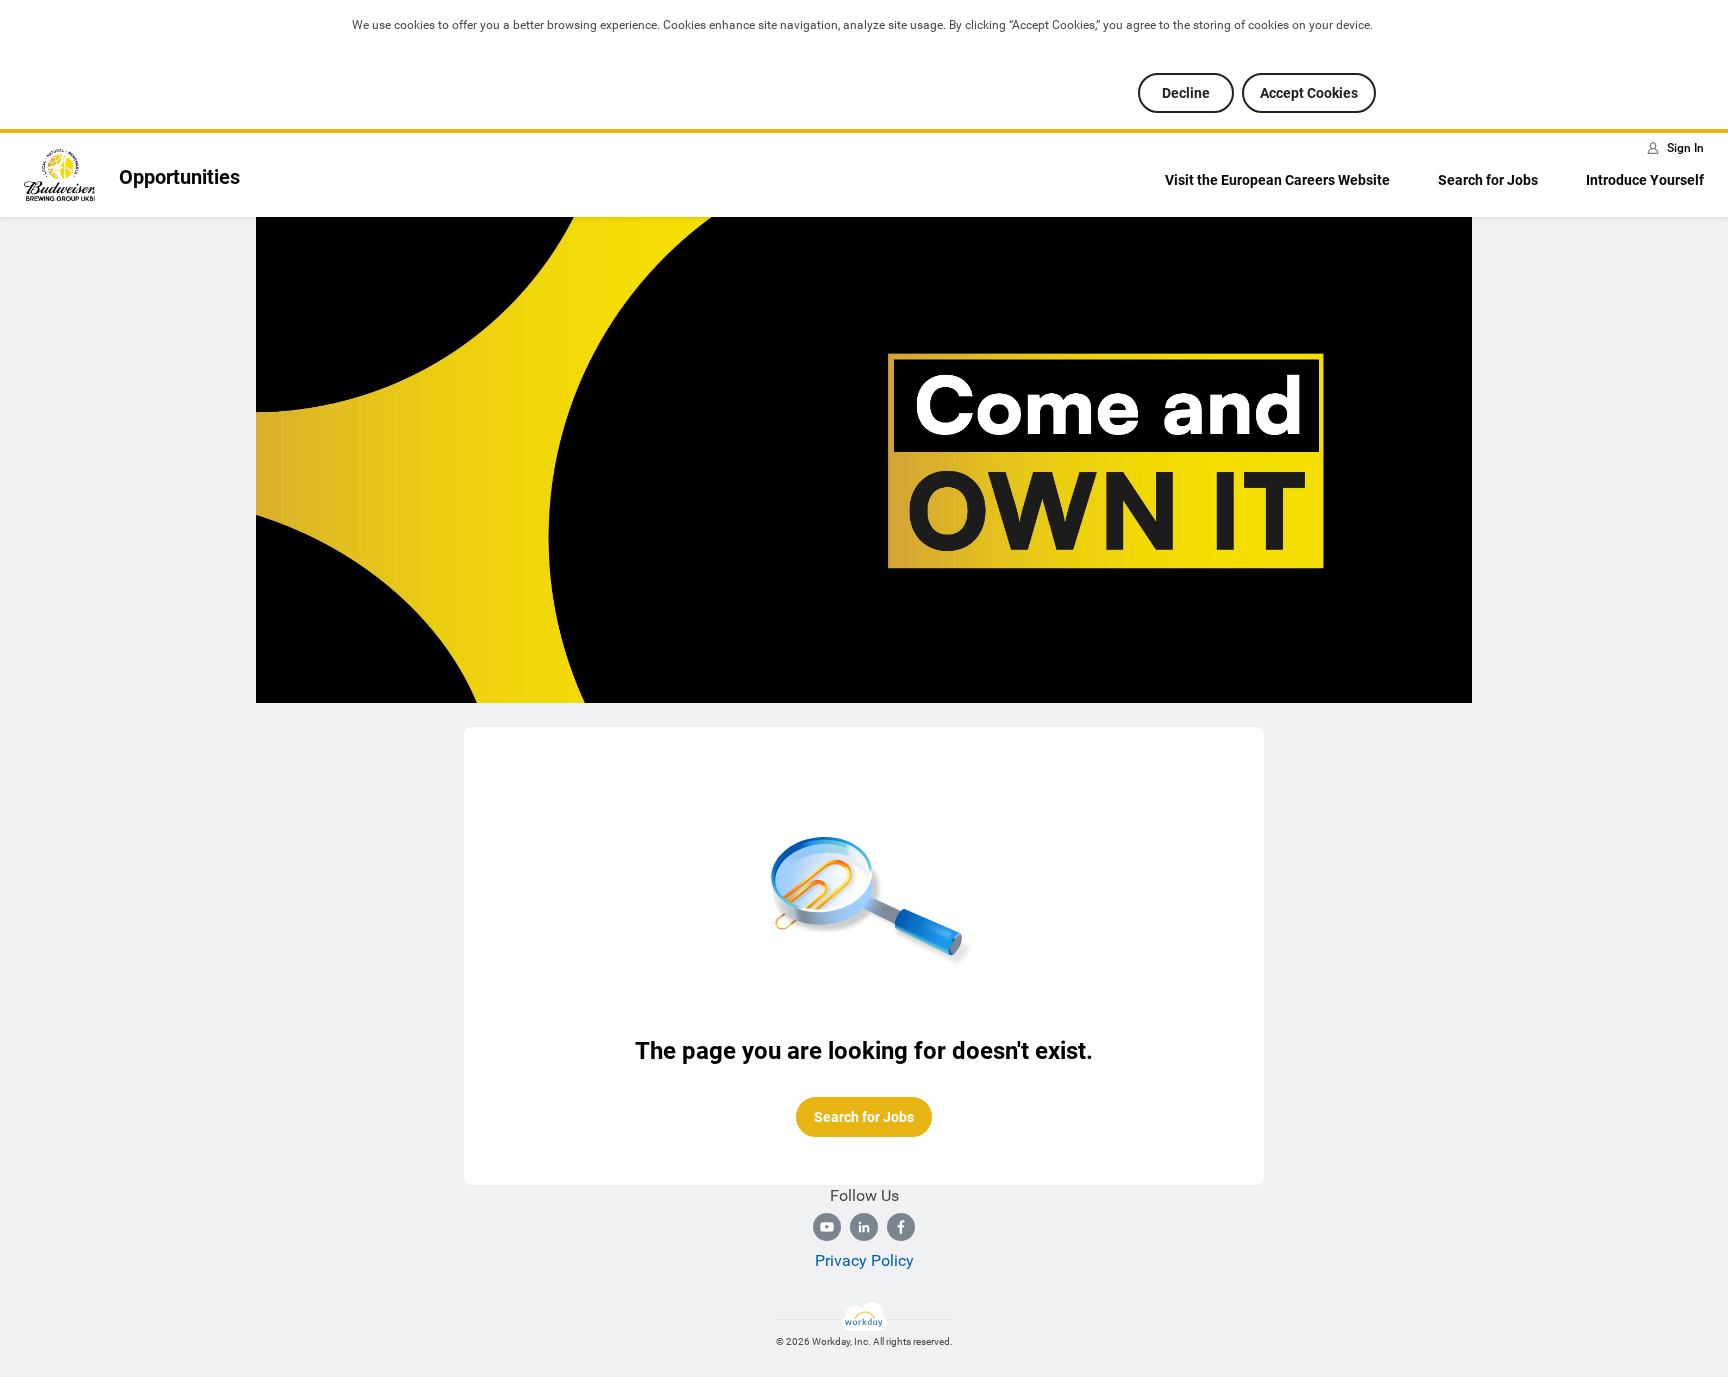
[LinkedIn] (864, 1227)
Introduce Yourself (1645, 180)
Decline (1186, 93)
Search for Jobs (1488, 180)
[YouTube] (827, 1227)
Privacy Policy (864, 1260)
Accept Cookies (1309, 93)
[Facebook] (901, 1227)
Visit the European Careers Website (1277, 180)
